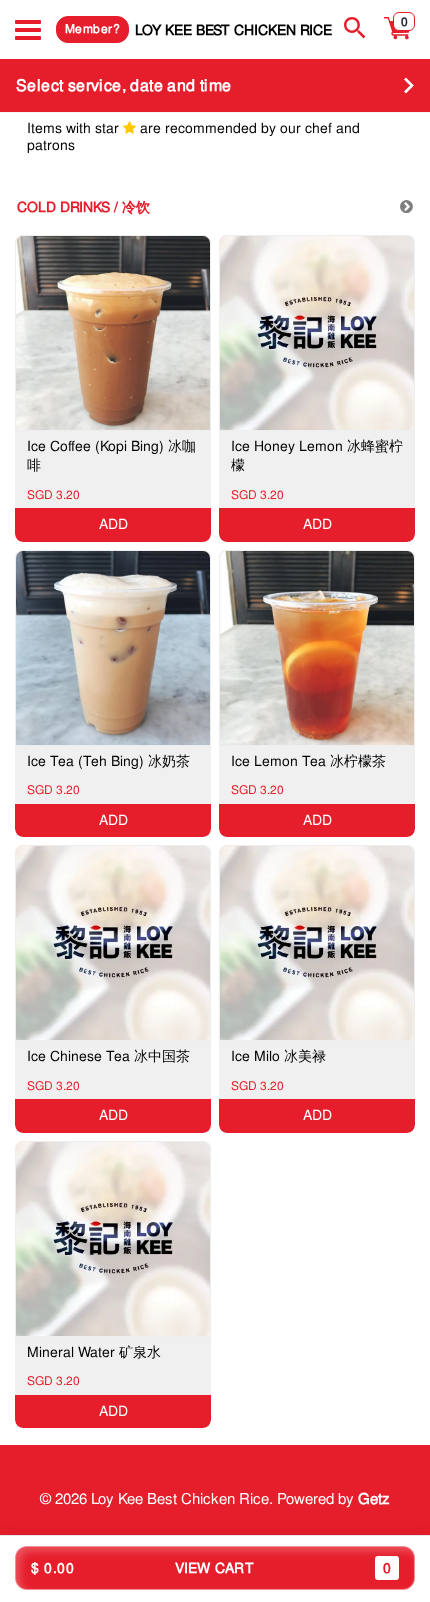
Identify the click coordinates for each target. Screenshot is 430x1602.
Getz (374, 1499)
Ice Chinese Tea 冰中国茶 (108, 1056)
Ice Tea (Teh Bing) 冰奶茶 (108, 761)
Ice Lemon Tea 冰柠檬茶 (308, 761)
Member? (92, 29)
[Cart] (398, 39)
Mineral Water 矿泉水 (94, 1352)
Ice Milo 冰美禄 (278, 1056)
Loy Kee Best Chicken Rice (233, 29)
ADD (113, 524)
